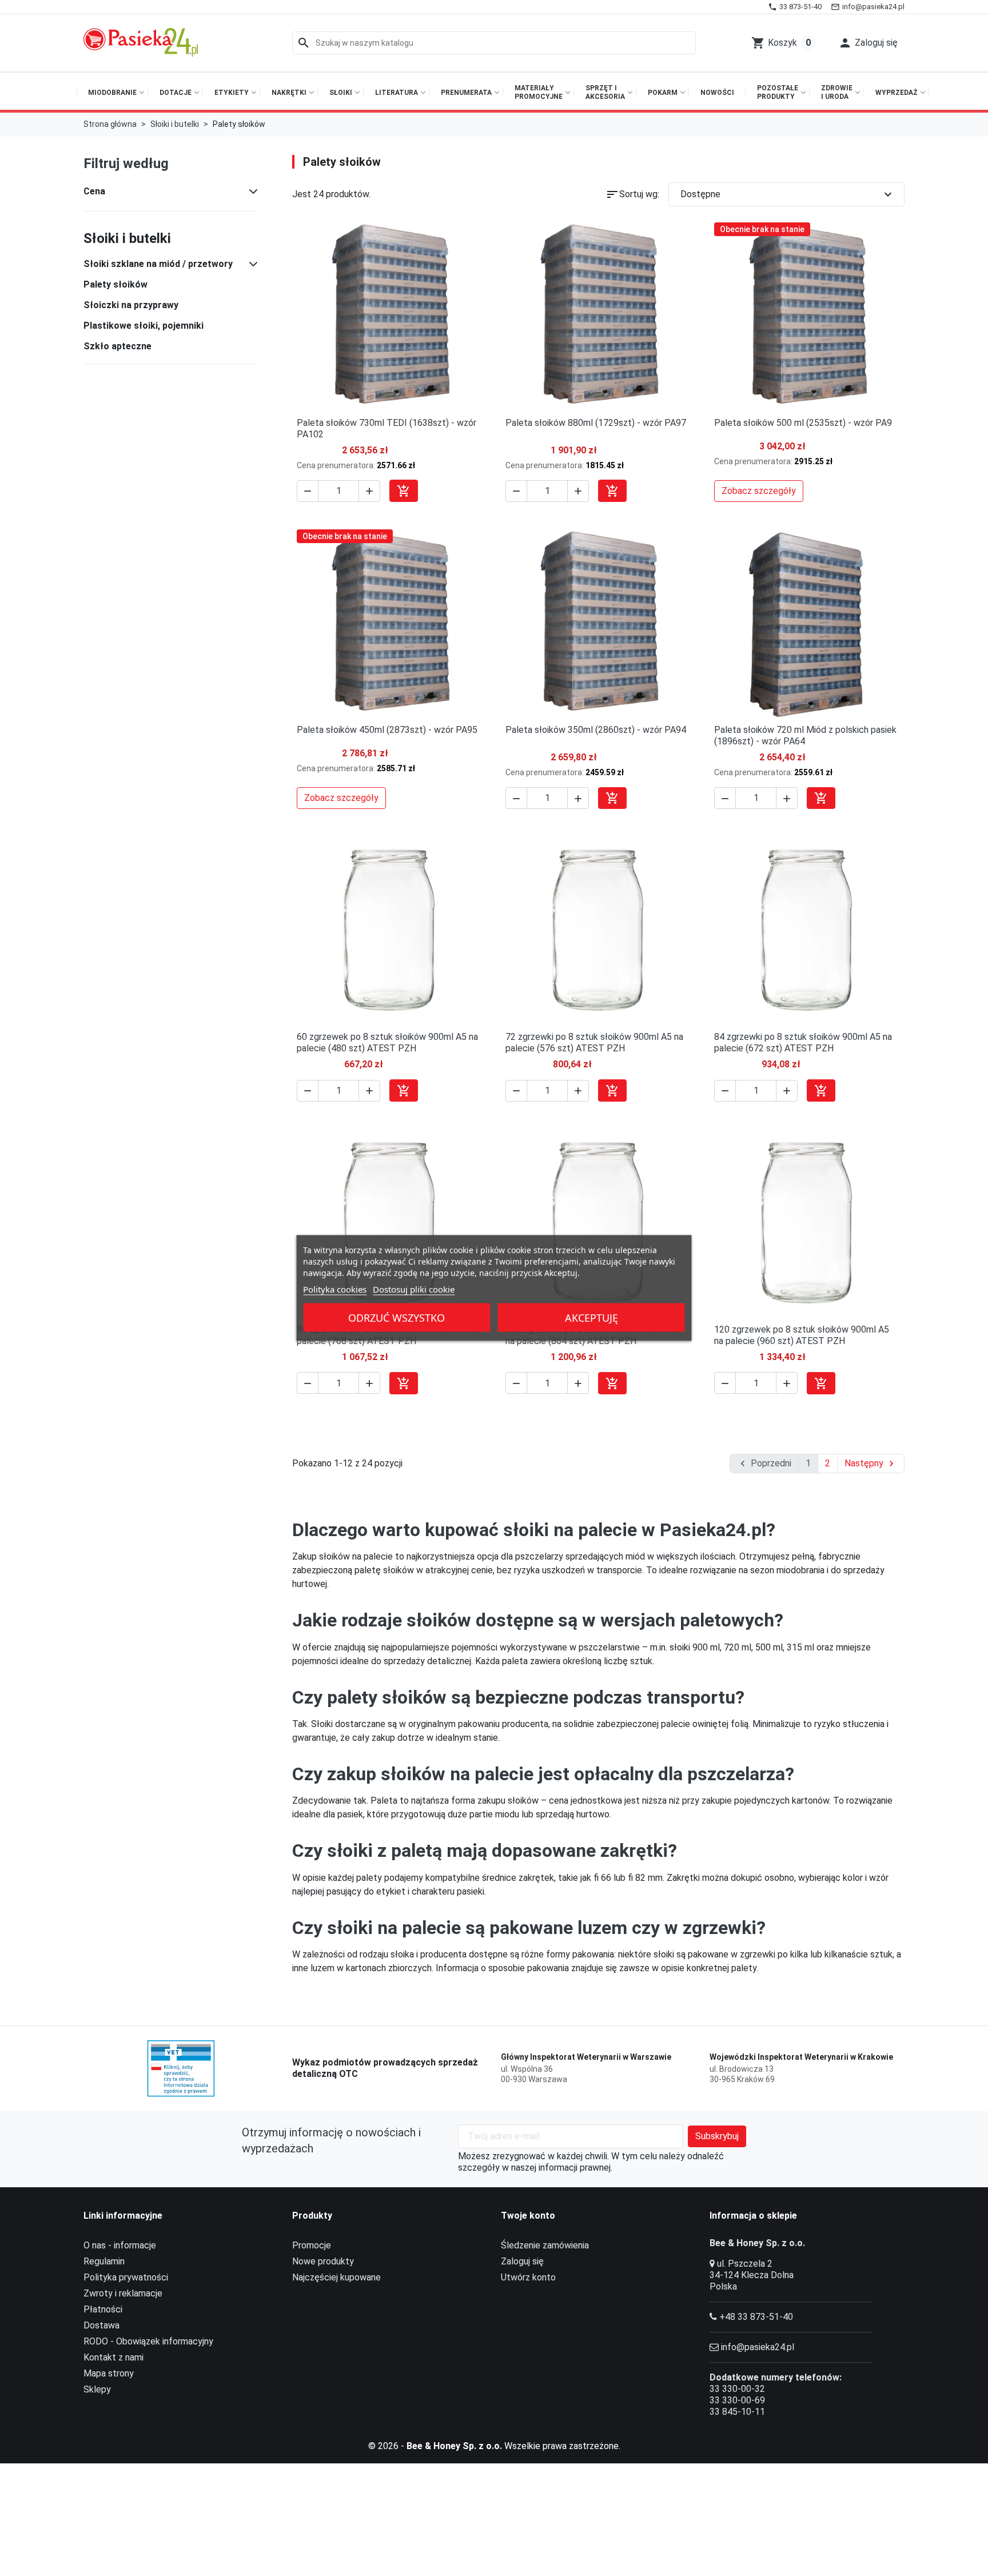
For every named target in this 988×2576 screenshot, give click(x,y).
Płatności (103, 2309)
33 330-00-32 (737, 2389)
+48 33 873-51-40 (756, 2317)
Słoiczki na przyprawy (131, 305)
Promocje (312, 2245)
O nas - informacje (120, 2245)
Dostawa (101, 2325)
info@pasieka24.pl (758, 2347)
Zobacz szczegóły (759, 491)
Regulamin (104, 2261)
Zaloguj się (522, 2261)
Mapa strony (109, 2373)
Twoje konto (528, 2216)
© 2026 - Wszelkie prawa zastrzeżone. (494, 2446)
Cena (94, 191)
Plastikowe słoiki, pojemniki (144, 326)
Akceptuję (591, 1318)
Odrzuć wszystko (397, 1318)
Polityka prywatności (126, 2277)
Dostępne (788, 194)
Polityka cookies (335, 1289)
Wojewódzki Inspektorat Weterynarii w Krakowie (801, 2057)
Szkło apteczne (117, 346)
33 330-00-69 (737, 2400)
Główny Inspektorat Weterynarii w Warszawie (586, 2057)
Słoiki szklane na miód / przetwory (158, 264)
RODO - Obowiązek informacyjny (148, 2341)
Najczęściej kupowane (336, 2277)
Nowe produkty (323, 2261)
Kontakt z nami (113, 2357)
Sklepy (97, 2389)
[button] (868, 43)
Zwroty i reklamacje (123, 2293)
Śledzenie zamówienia (545, 2245)
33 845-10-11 (737, 2412)
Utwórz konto (528, 2277)
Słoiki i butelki (127, 238)
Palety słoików (115, 284)
